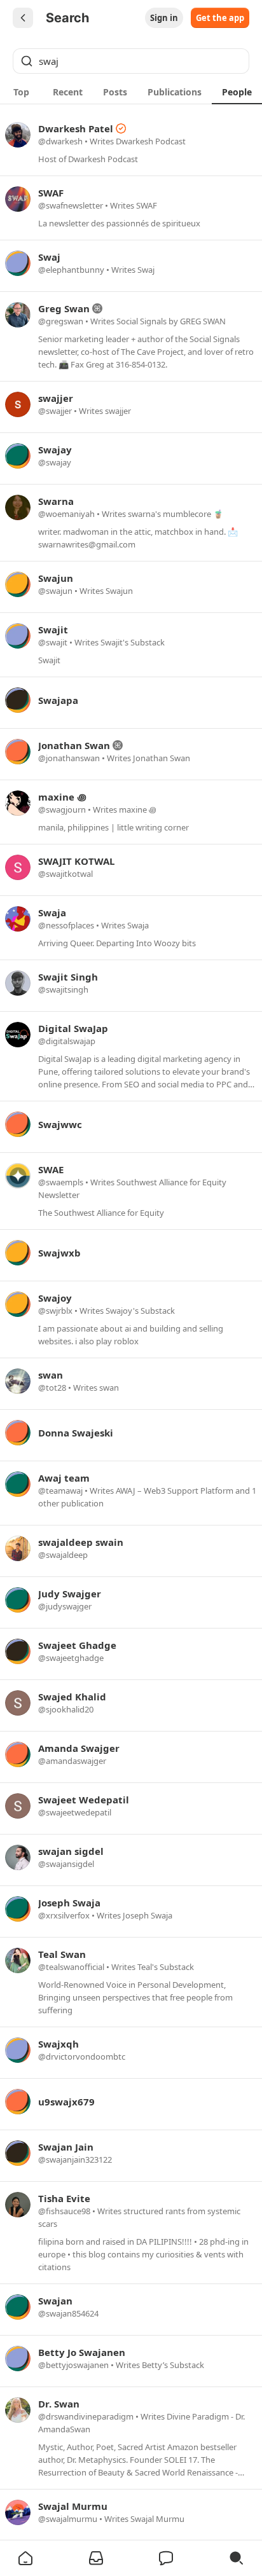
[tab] (21, 92)
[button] (25, 2558)
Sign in (164, 18)
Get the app (220, 18)
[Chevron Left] (23, 18)
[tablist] (131, 92)
